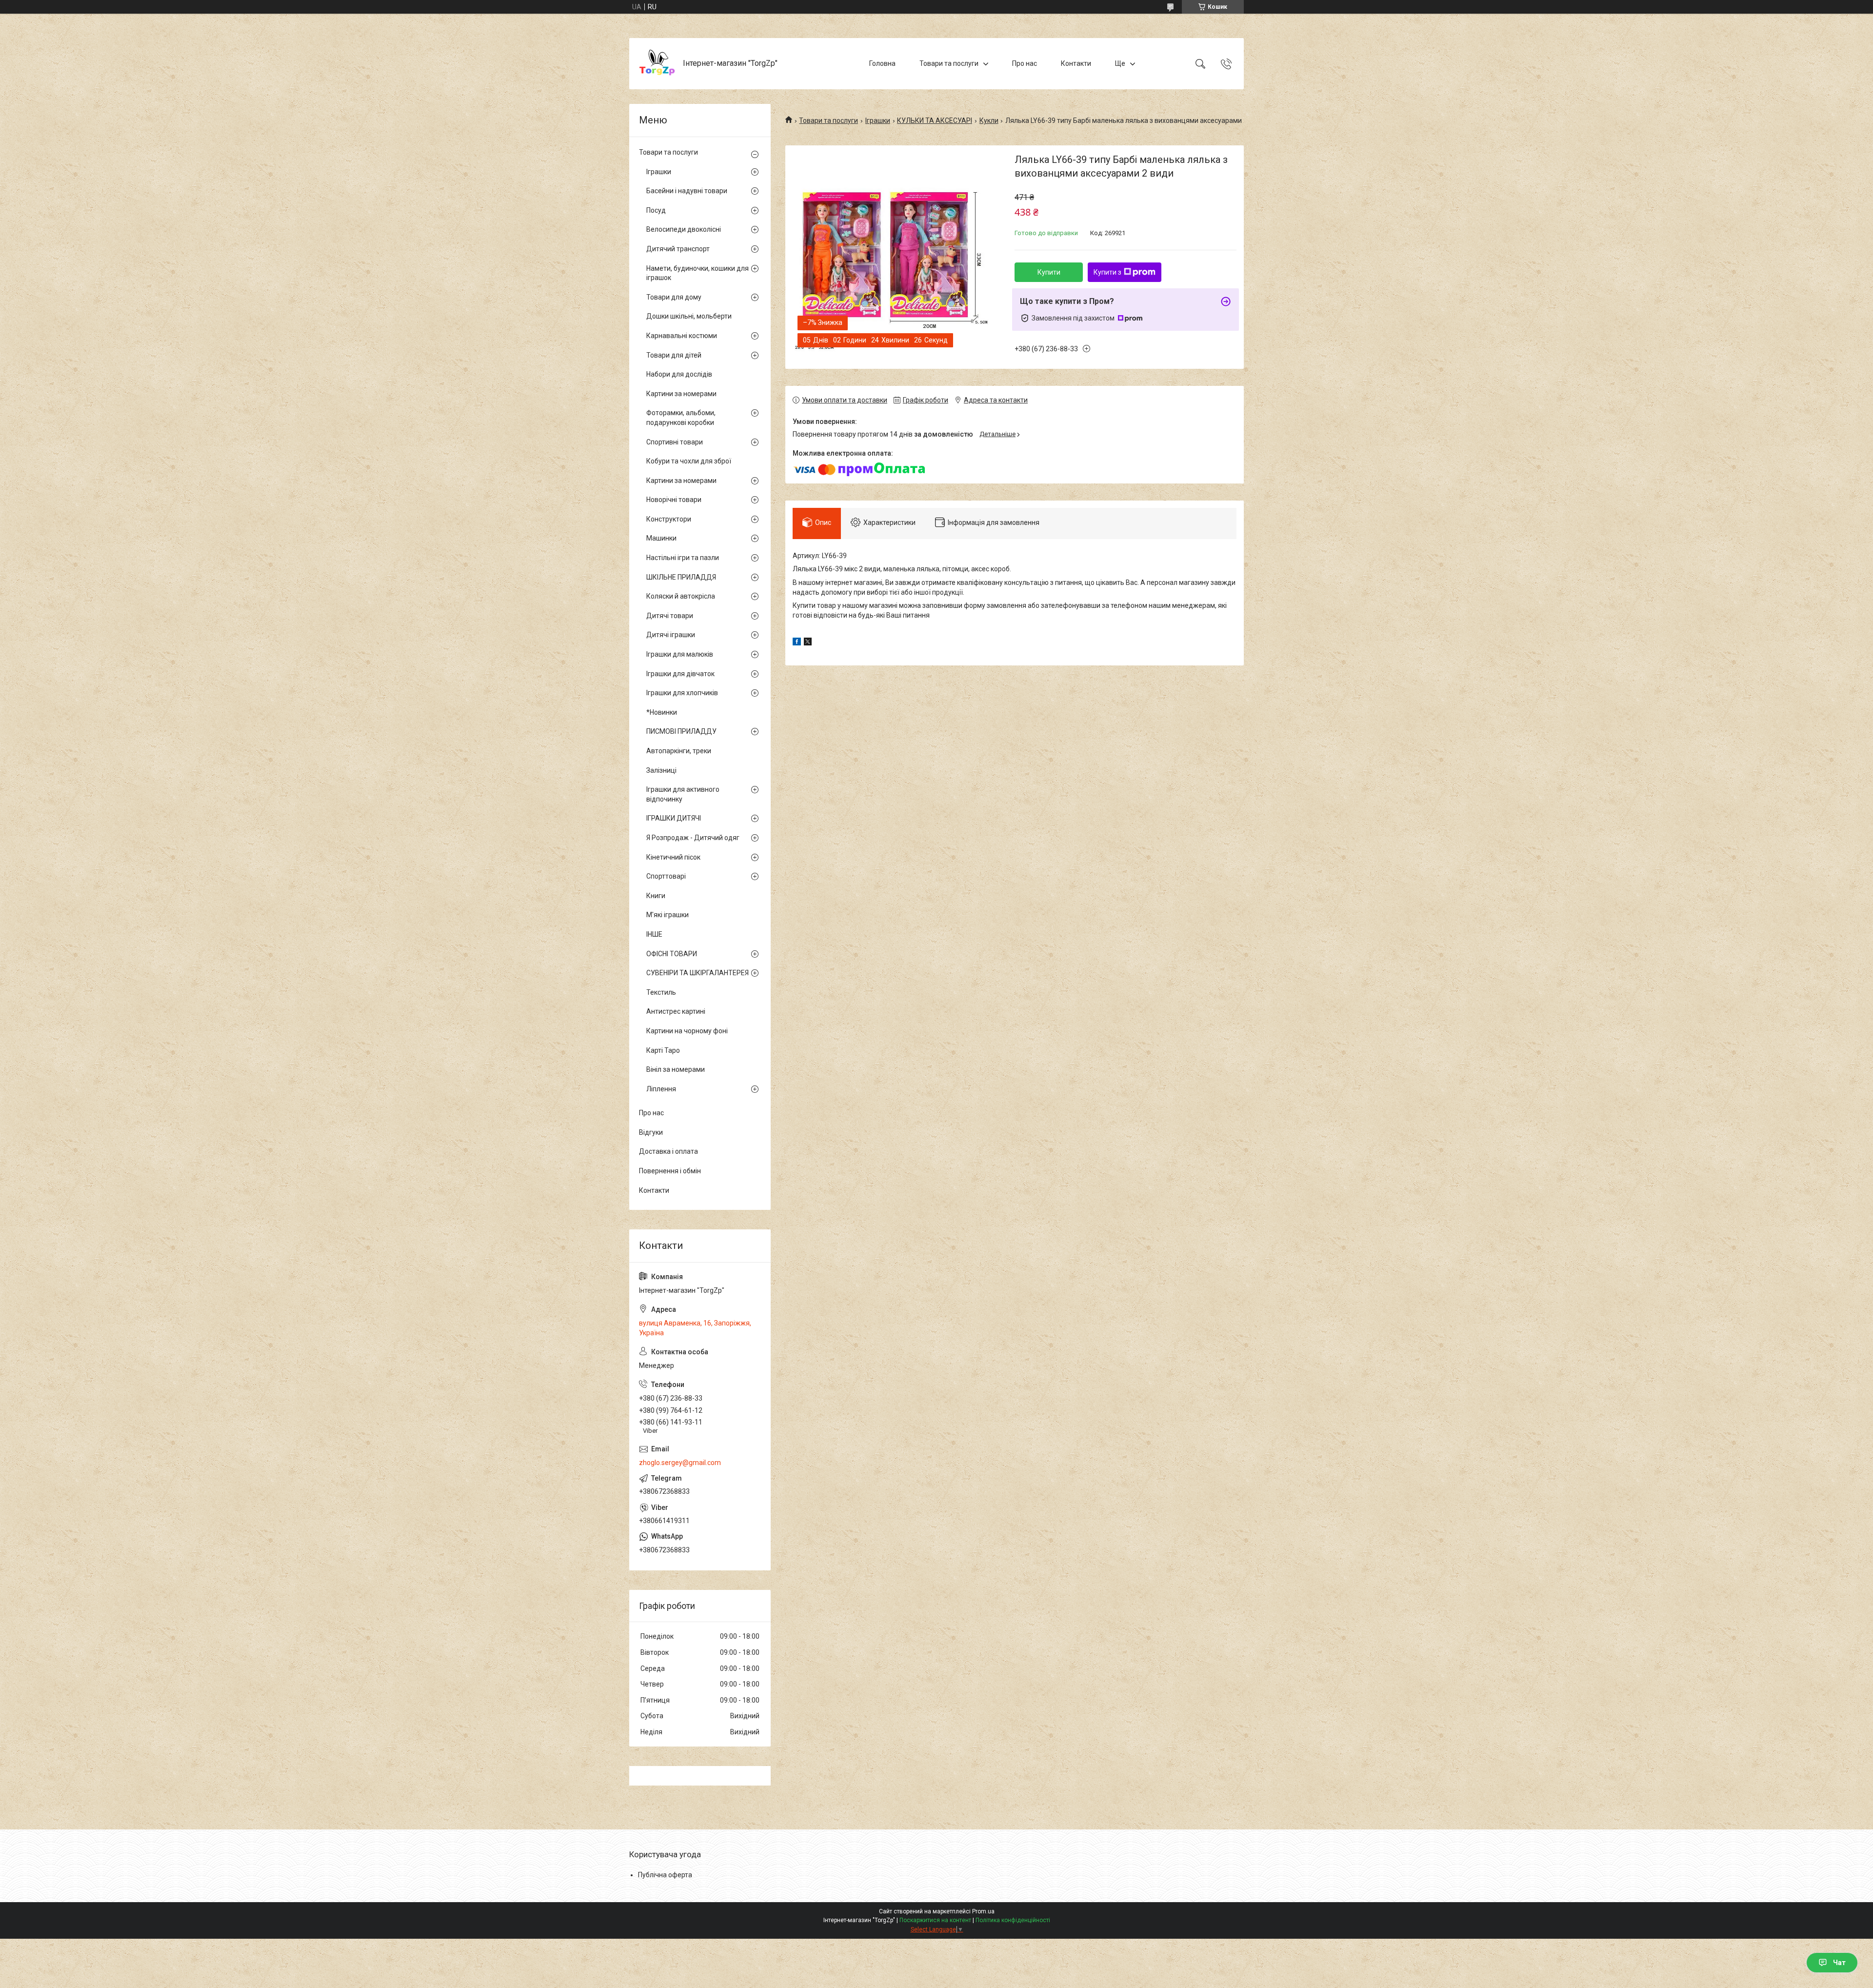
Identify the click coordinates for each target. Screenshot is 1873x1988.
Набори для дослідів (679, 374)
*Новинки (662, 712)
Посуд (656, 210)
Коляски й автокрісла (681, 596)
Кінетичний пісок (673, 857)
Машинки (661, 538)
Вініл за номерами (676, 1069)
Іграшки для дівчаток (680, 674)
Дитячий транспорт (678, 249)
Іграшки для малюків (680, 654)
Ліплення (661, 1089)
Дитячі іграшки (671, 635)
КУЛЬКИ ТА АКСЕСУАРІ (935, 120)
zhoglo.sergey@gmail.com (680, 1463)
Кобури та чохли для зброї (689, 461)
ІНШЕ (654, 934)
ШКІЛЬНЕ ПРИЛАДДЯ (681, 577)
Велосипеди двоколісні (684, 229)
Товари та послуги (949, 63)
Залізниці (661, 770)
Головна (882, 63)
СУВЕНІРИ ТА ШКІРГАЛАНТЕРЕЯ (697, 973)
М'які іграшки (668, 915)
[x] (808, 643)
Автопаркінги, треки (679, 751)
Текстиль (661, 992)
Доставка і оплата (668, 1151)
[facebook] (797, 643)
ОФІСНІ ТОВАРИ (672, 954)
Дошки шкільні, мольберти (689, 316)
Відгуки (651, 1132)
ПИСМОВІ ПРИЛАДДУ (681, 731)
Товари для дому (674, 297)
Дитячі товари (670, 616)
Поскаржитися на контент (935, 1920)
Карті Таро (663, 1050)
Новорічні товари (674, 500)
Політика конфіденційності (1013, 1920)
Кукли (989, 120)
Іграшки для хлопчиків (682, 693)
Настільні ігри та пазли (683, 558)
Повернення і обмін (670, 1171)
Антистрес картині (676, 1011)
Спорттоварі (666, 876)
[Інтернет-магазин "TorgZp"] (657, 64)
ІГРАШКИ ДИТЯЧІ (674, 818)
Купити (1049, 272)
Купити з (1107, 272)
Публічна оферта (665, 1875)
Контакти (1076, 63)
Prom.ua (983, 1911)
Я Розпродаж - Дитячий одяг (693, 838)
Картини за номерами (681, 394)
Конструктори (669, 519)
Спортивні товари (675, 442)
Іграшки (878, 120)
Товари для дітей (674, 355)
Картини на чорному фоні (687, 1031)
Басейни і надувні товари (687, 191)
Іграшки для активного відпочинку (683, 794)
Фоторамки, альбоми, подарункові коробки (681, 418)
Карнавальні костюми (682, 336)
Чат (1839, 1963)
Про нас (1025, 63)
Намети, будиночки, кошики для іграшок (697, 273)
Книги (656, 896)
